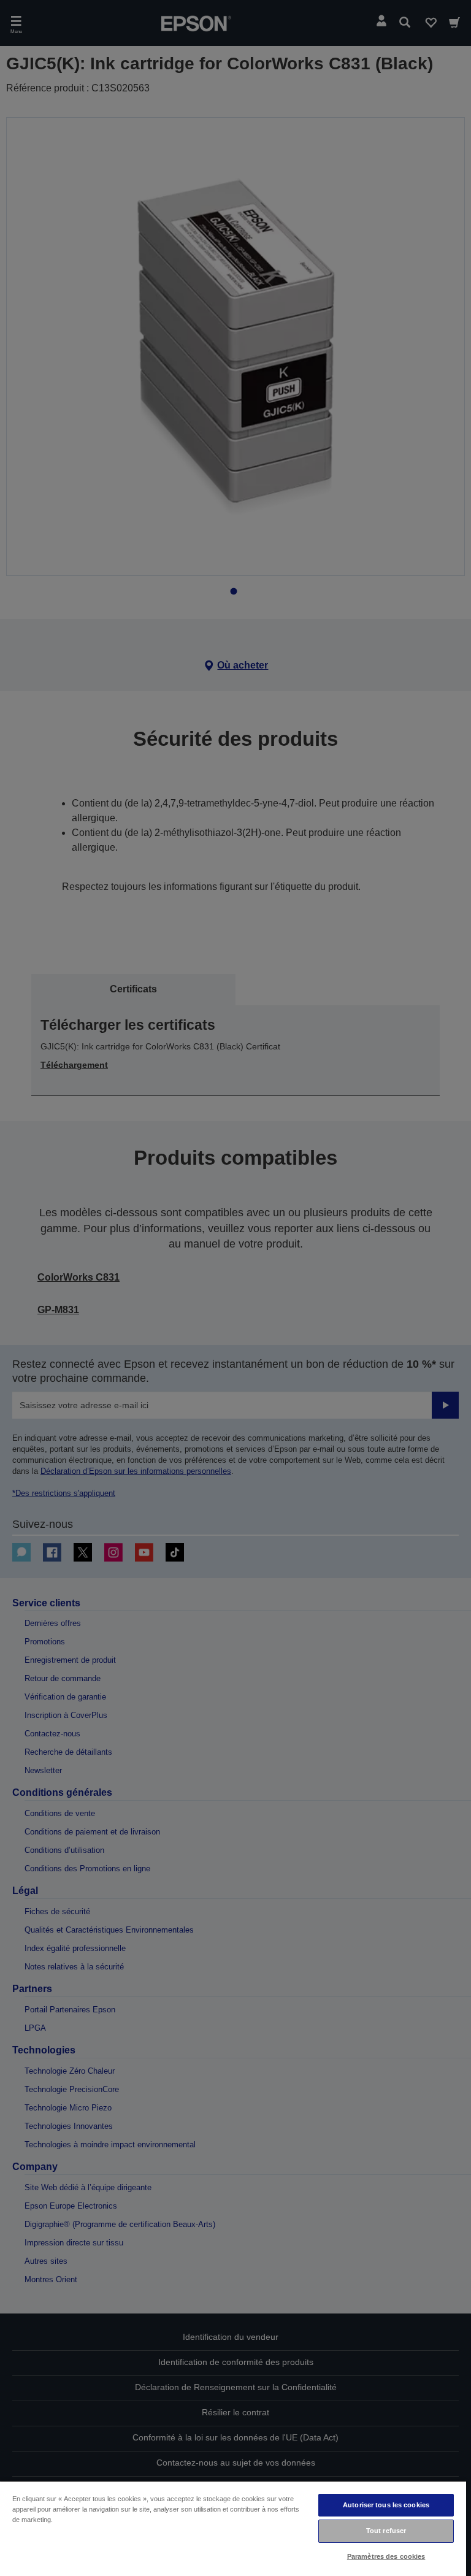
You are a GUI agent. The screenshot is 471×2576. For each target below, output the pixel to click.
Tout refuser (386, 2531)
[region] (233, 2528)
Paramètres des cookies (386, 2556)
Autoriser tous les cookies (386, 2505)
